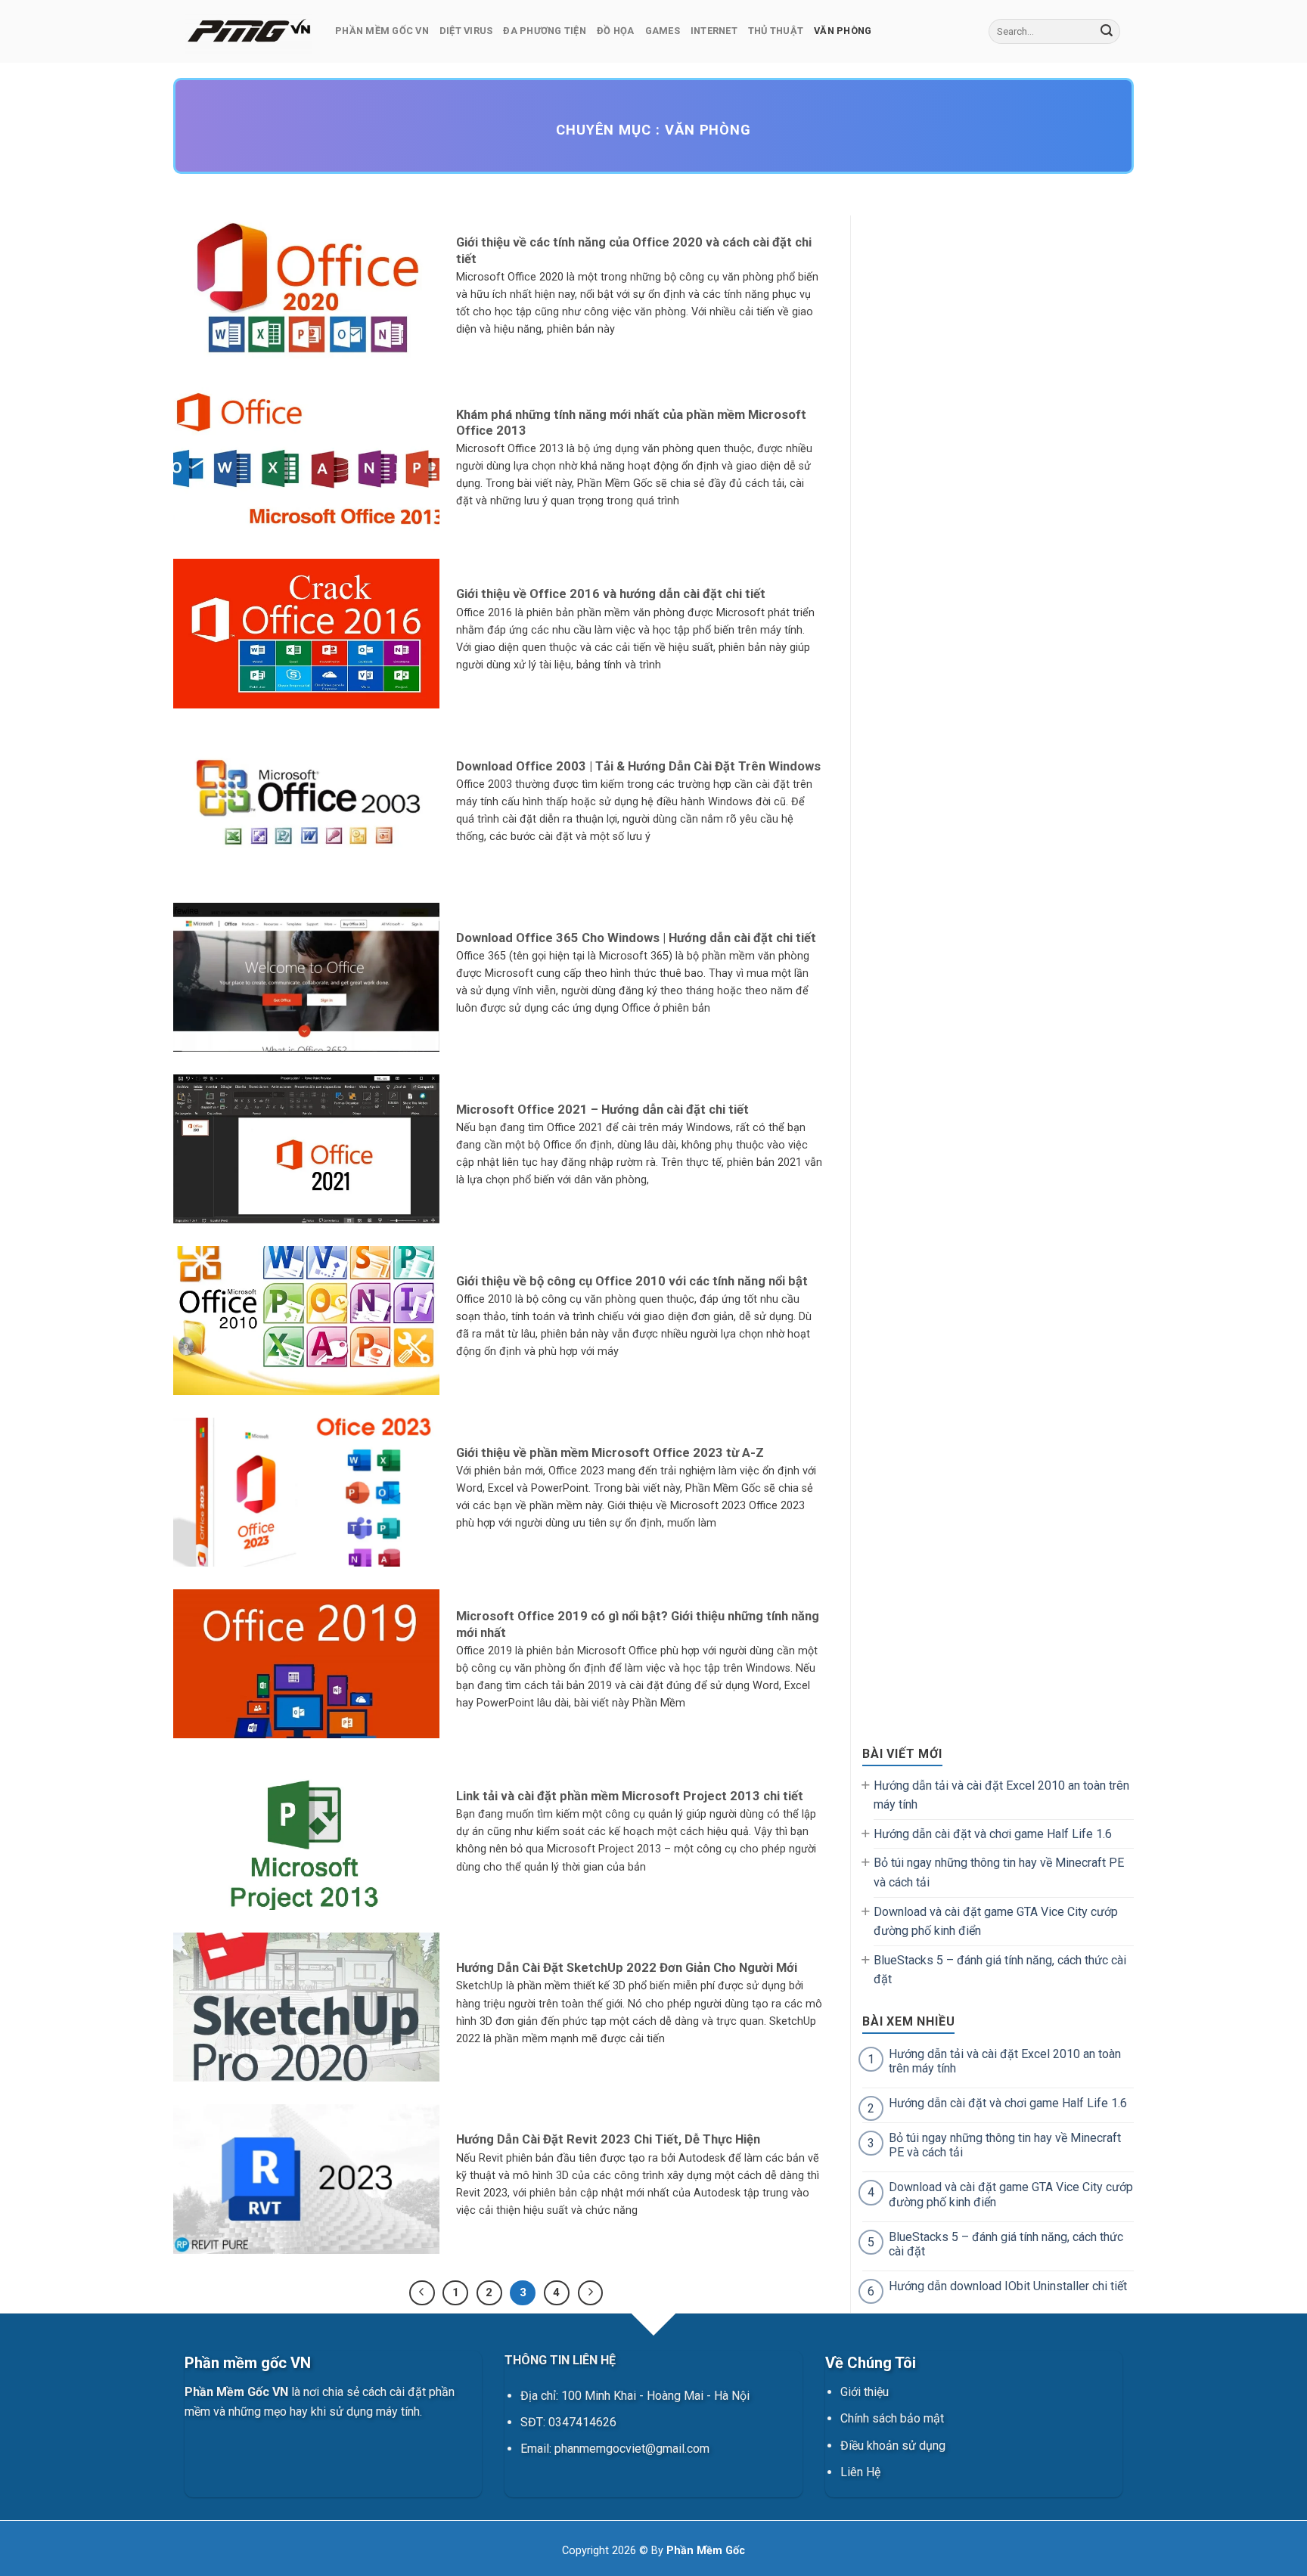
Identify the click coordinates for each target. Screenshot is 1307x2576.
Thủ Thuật (776, 31)
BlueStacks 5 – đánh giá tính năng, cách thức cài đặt (1000, 1970)
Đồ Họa (616, 31)
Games (663, 31)
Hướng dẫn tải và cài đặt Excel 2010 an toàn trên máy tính (1001, 1795)
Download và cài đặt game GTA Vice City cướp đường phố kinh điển (996, 1922)
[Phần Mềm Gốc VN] (248, 32)
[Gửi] (1107, 32)
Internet (714, 31)
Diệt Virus (466, 31)
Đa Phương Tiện (545, 31)
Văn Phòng (843, 31)
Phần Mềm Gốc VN (382, 31)
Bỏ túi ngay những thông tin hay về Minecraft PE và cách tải (999, 1873)
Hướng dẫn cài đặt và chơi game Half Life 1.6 (993, 1834)
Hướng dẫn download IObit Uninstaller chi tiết (1008, 2286)
